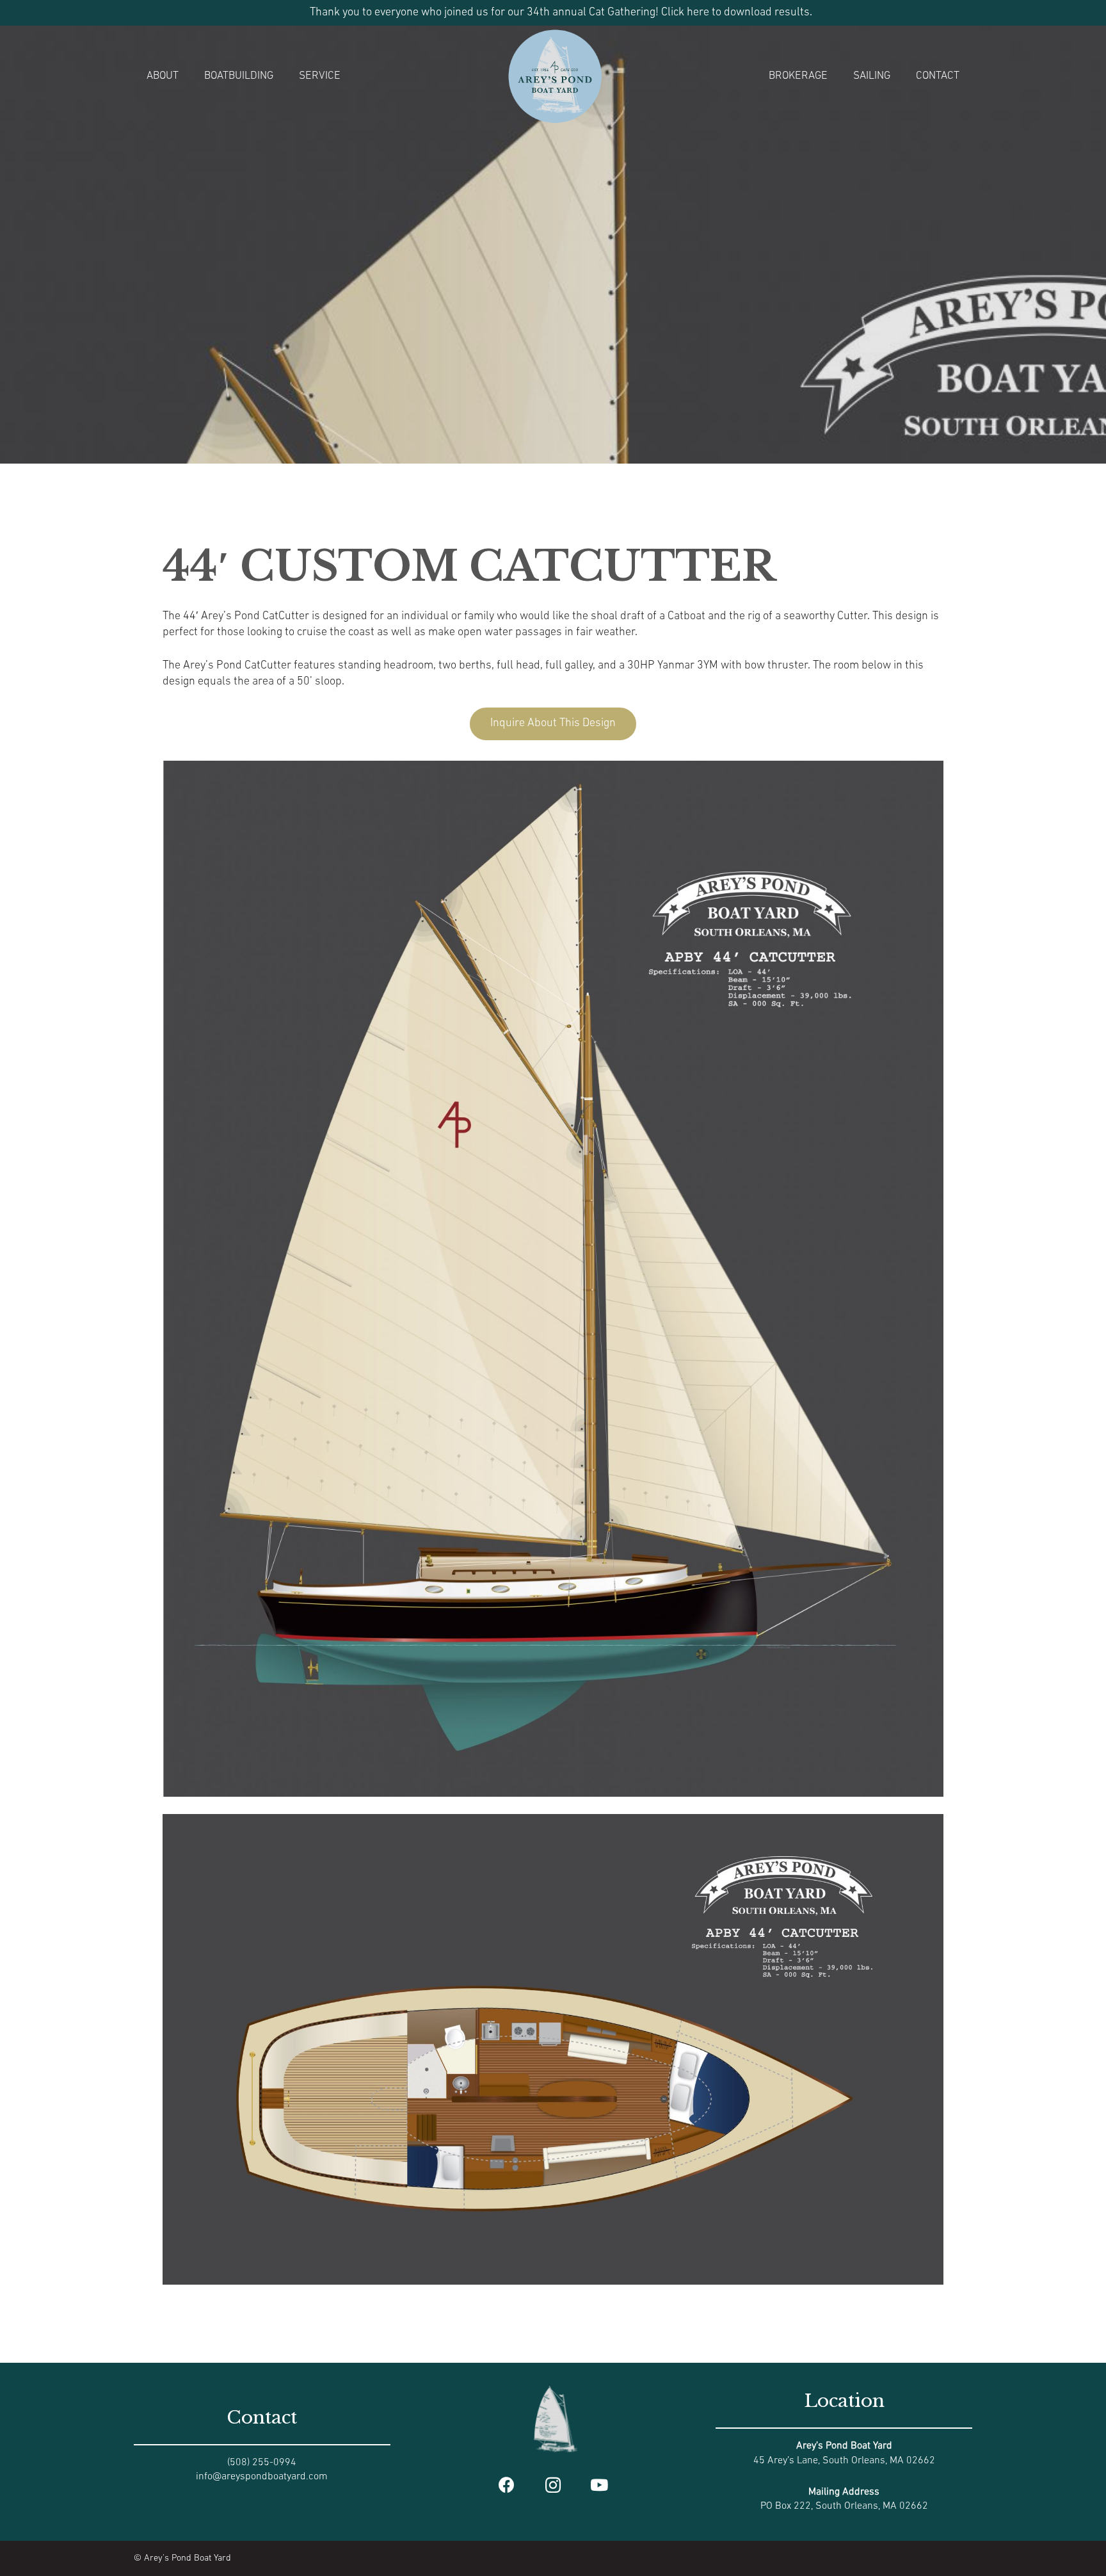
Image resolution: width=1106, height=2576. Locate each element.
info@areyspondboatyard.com (262, 2477)
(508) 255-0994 (262, 2463)
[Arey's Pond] (555, 76)
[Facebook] (507, 2485)
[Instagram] (553, 2485)
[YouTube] (599, 2485)
